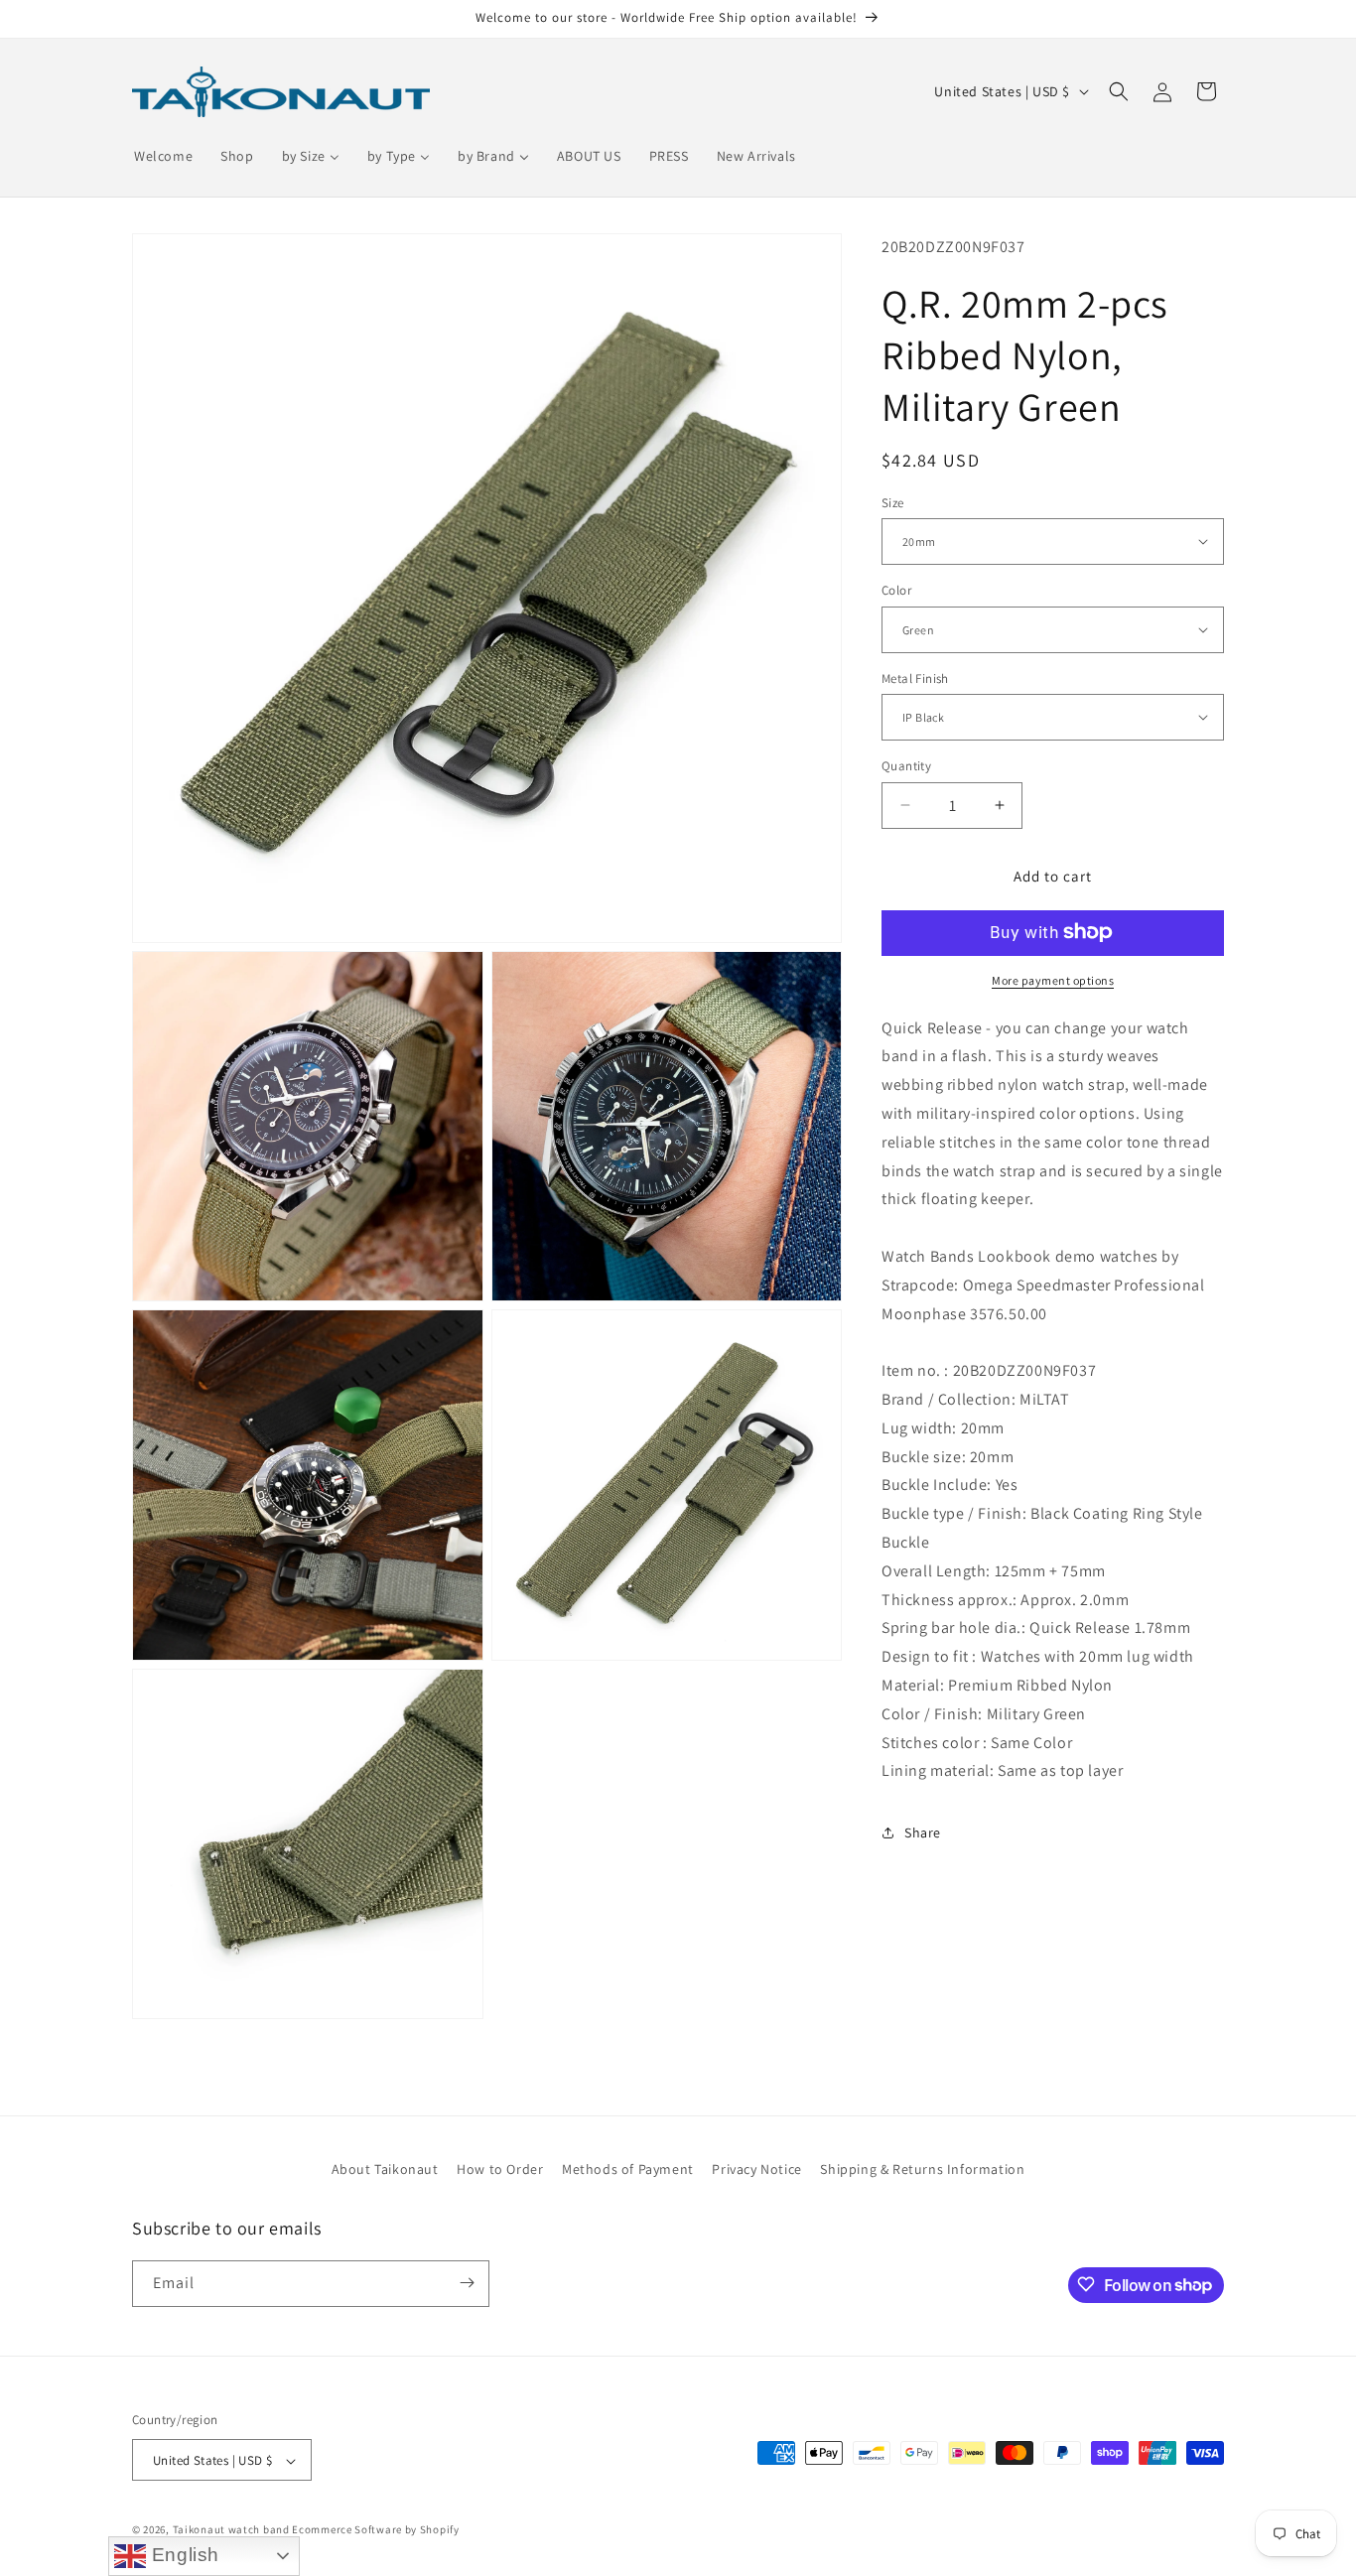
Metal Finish (915, 678)
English (183, 2555)
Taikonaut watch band (231, 2530)
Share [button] (923, 1831)
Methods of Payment (628, 2169)
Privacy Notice (756, 2169)
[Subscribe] (467, 2283)
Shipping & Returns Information (922, 2169)
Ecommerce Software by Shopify (375, 2530)
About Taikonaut (385, 2169)
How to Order (500, 2169)
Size (893, 502)
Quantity (906, 766)
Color (896, 590)
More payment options (1053, 979)
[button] (1119, 91)
